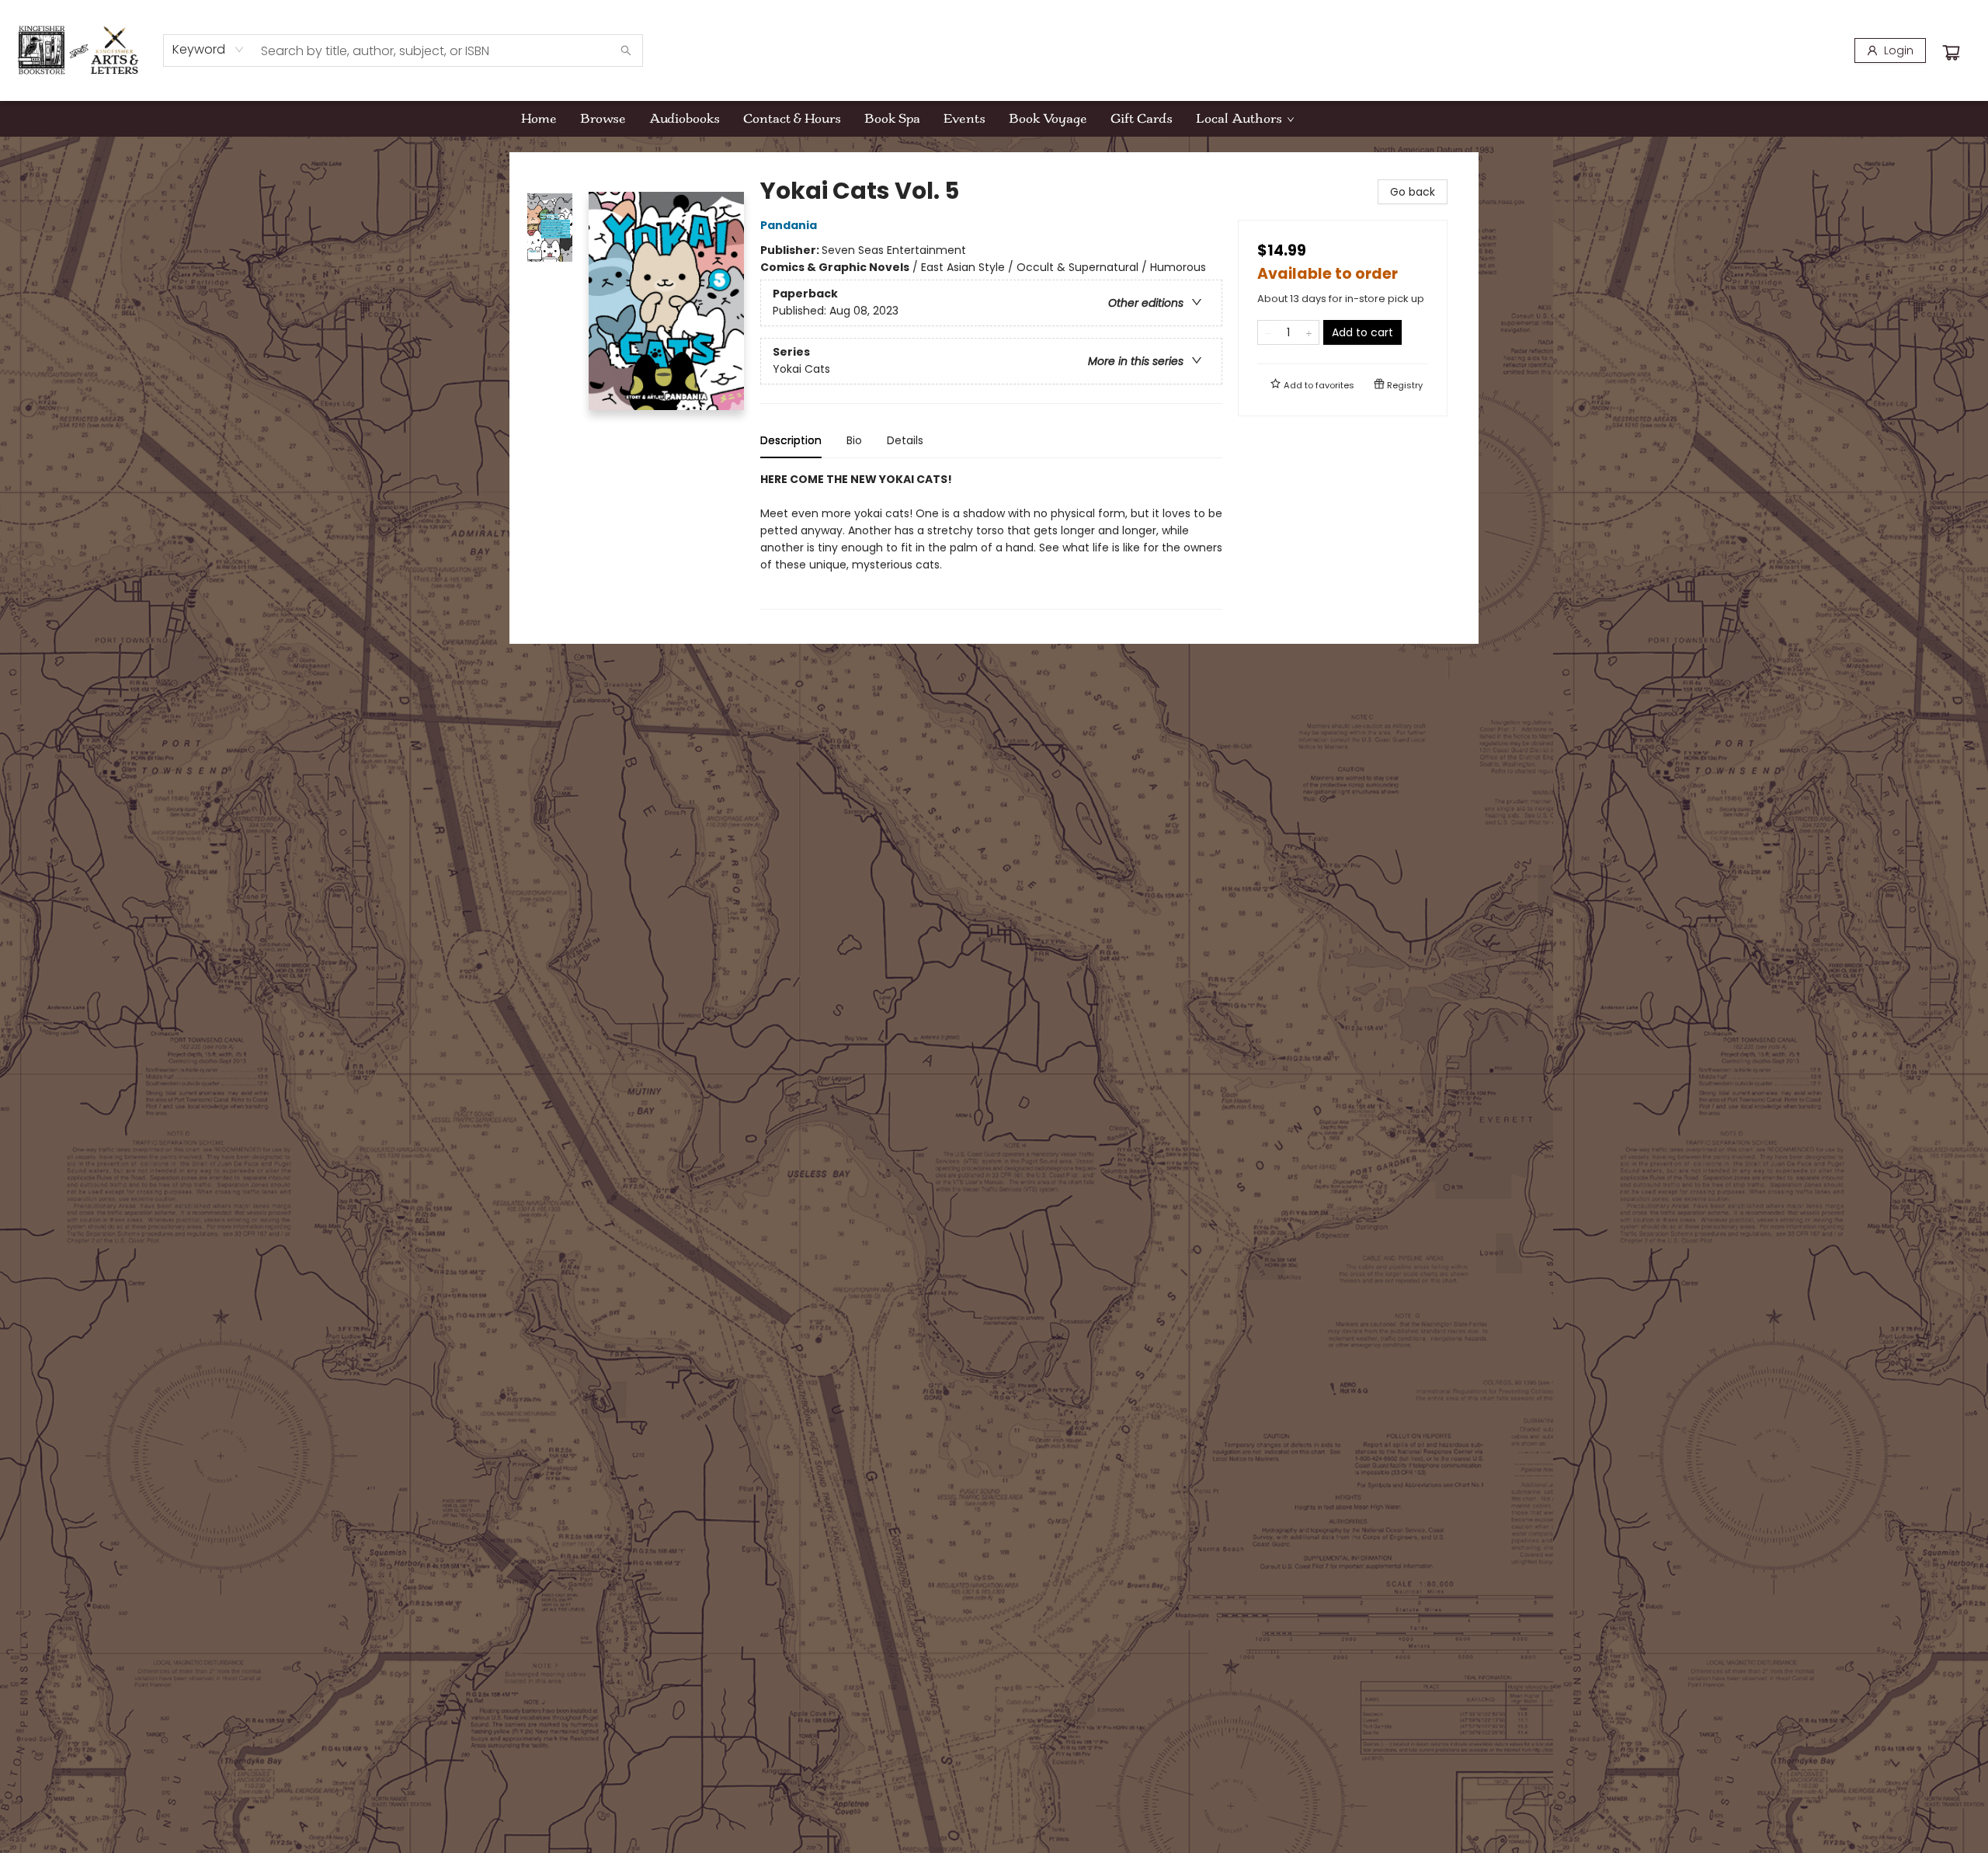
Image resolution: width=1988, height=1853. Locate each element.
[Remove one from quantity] (1268, 332)
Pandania (789, 225)
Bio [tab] (854, 440)
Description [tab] (791, 440)
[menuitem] (539, 119)
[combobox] (209, 50)
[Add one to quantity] (1309, 332)
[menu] (994, 119)
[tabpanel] (991, 540)
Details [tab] (905, 440)
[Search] (626, 50)
